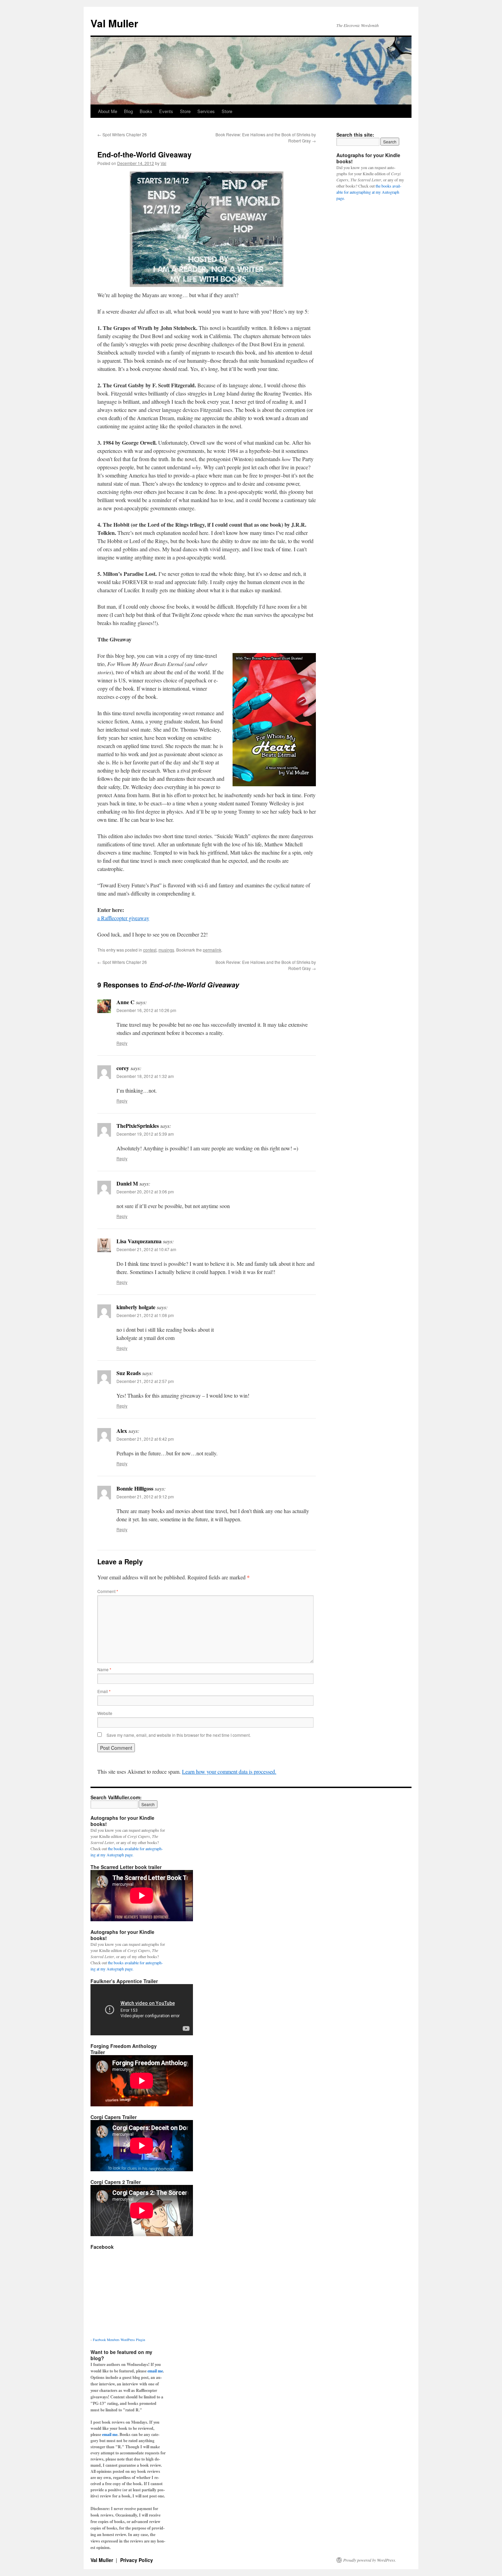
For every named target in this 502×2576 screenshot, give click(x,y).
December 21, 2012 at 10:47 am (146, 1249)
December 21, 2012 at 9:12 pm (145, 1497)
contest (150, 950)
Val (163, 163)
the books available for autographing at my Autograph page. (369, 192)
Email (104, 1691)
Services (206, 111)
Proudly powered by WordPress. (370, 2560)
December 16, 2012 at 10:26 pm (146, 1010)
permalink (212, 950)
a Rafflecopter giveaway (123, 918)
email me (155, 2371)
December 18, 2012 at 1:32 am (145, 1076)
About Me (108, 111)
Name (104, 1669)
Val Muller (114, 23)
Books (146, 111)
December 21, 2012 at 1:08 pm (145, 1315)
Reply (122, 1043)
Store (185, 111)
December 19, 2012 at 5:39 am (145, 1134)
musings (166, 950)
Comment (108, 1591)
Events (166, 111)
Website (105, 1713)
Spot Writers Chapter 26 (122, 134)
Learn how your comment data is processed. (229, 1771)
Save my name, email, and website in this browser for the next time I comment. (179, 1735)
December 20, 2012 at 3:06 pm (145, 1192)
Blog (128, 111)
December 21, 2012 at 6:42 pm (145, 1439)
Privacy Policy (137, 2560)
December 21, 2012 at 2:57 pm (145, 1381)
